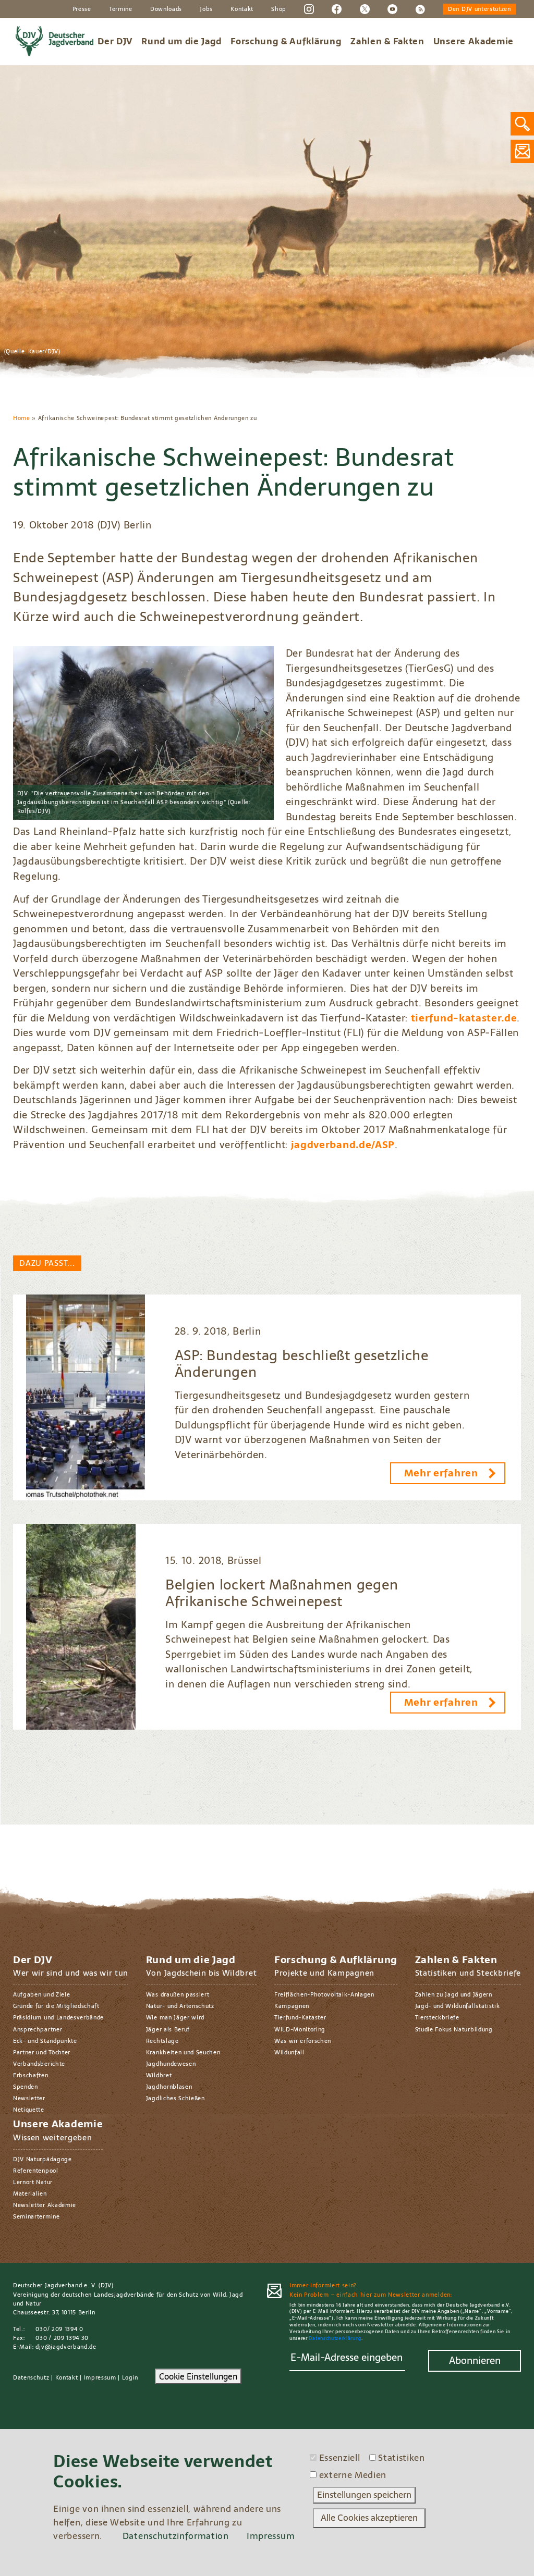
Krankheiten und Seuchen (183, 2052)
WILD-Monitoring (300, 2029)
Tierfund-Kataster (300, 2017)
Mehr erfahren (441, 1473)
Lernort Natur (33, 2182)
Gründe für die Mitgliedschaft (56, 2006)
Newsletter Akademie (45, 2205)
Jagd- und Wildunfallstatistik (458, 2006)
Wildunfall (289, 2052)
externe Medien (353, 2475)
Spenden (26, 2087)
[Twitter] (365, 8)
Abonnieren (475, 2361)
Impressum (100, 2377)
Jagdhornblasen (169, 2087)
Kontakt (242, 9)
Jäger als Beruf (168, 2029)
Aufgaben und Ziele (41, 1994)
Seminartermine (37, 2216)
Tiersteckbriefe (437, 2017)
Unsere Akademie (474, 41)
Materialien (30, 2193)
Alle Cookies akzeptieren (369, 2518)
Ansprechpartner (38, 2029)
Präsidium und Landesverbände (58, 2017)
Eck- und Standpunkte (45, 2041)
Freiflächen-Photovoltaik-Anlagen (324, 1994)
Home (22, 418)
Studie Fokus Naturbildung (454, 2029)
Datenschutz (31, 2377)
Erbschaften (31, 2075)
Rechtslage (162, 2041)
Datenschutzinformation (176, 2536)
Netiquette (29, 2110)
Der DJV (115, 41)
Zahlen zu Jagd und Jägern (454, 1994)
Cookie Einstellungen (198, 2376)
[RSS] (420, 8)
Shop (279, 9)
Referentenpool (36, 2171)
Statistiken (402, 2458)
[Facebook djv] (337, 8)
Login (130, 2377)
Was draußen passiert (178, 1994)
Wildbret (159, 2075)
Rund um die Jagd (181, 41)
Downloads (166, 9)
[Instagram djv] (309, 8)
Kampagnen (292, 2006)
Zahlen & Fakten (387, 41)
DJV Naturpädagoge (43, 2159)
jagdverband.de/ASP (343, 1145)
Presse (82, 9)
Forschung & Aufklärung (286, 41)
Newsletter (29, 2098)
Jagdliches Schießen (175, 2098)
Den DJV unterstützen (480, 9)
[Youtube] (392, 8)
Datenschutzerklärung (335, 2338)
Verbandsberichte (39, 2064)
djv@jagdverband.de (66, 2347)
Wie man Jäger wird (175, 2017)
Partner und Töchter (42, 2052)
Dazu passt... (47, 1263)
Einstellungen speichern (364, 2495)
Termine (121, 9)
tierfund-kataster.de (464, 1018)
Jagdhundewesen (171, 2064)
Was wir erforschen (303, 2041)
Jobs (206, 9)
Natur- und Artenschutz (180, 2006)
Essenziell (340, 2458)
